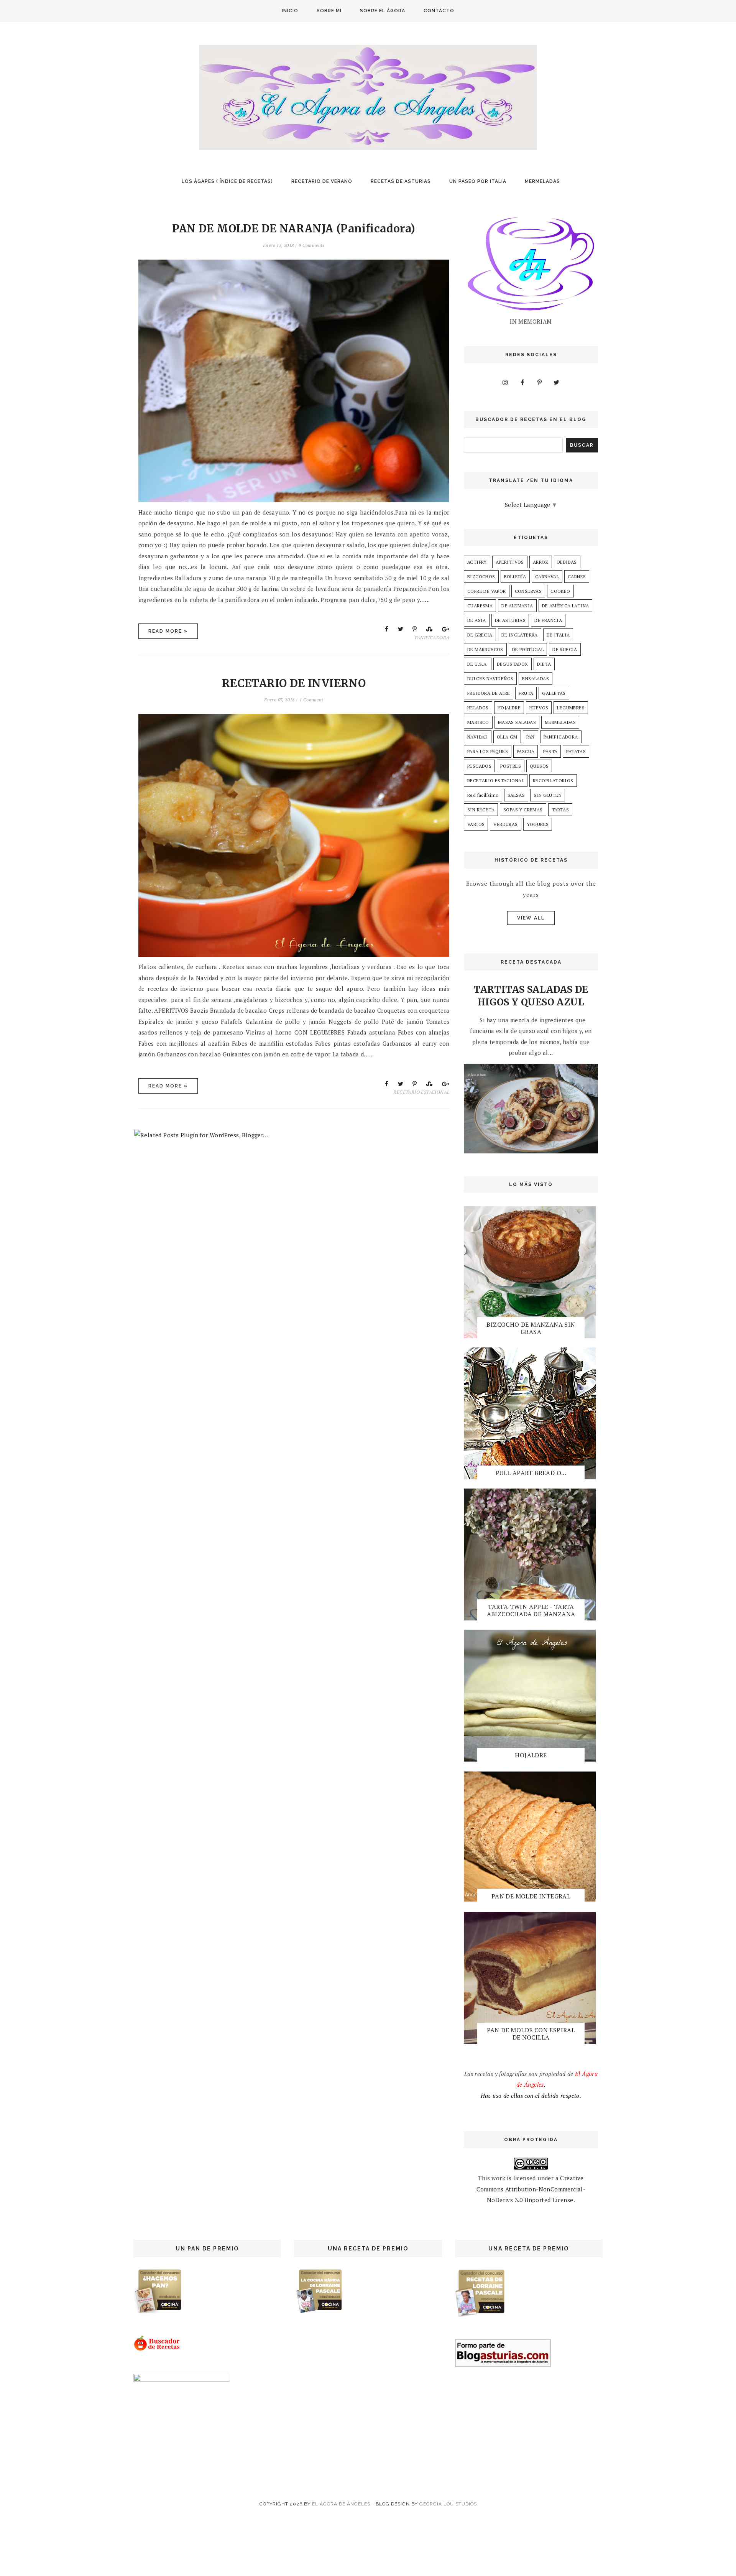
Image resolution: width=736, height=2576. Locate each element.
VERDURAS (505, 824)
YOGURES (538, 824)
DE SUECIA (565, 649)
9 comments (312, 245)
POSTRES (511, 766)
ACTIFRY (477, 562)
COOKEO (560, 591)
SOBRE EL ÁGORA (383, 11)
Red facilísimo (483, 795)
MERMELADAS (542, 181)
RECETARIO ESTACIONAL (421, 1092)
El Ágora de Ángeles (341, 2504)
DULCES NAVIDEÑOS (490, 679)
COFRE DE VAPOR (487, 591)
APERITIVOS (510, 562)
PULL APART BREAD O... (531, 1473)
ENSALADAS (536, 679)
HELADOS (478, 708)
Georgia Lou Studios (448, 2504)
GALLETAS (554, 693)
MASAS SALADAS (517, 722)
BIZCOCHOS (481, 577)
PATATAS (576, 751)
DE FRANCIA (548, 620)
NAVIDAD (478, 737)
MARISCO (478, 722)
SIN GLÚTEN (548, 795)
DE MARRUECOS (485, 649)
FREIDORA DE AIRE (489, 693)
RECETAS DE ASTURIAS (401, 181)
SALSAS (516, 795)
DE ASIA (477, 620)
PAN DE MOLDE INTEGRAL (531, 1896)
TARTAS (560, 810)
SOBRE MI (329, 11)
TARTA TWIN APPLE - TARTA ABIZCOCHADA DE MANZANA (531, 1610)
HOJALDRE (509, 708)
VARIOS (476, 824)
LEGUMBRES (571, 708)
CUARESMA (480, 606)
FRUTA (526, 693)
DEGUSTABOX (513, 664)
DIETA (544, 664)
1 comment (311, 700)
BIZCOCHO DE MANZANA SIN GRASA (531, 1328)
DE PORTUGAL (528, 649)
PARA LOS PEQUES (488, 751)
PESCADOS (479, 766)
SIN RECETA (481, 810)
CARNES (577, 577)
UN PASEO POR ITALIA (478, 181)
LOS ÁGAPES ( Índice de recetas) (227, 181)
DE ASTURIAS (510, 620)
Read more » (168, 631)
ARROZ (541, 562)
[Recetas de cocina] (157, 2349)
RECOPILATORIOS (553, 781)
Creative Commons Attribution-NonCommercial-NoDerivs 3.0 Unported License (531, 2189)
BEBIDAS (567, 562)
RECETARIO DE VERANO (322, 181)
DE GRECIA (480, 635)
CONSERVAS (528, 591)
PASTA (550, 751)
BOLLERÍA (515, 577)
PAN (531, 737)
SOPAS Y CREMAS (523, 810)
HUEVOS (539, 708)
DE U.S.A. (478, 664)
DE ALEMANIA (517, 606)
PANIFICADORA (432, 637)
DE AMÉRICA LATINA (566, 606)
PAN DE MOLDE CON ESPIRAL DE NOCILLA (531, 2034)
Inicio (290, 11)
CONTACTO (439, 11)
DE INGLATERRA (520, 635)
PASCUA (526, 751)
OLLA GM (507, 737)
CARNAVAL (547, 577)
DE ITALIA (558, 635)
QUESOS (539, 766)
